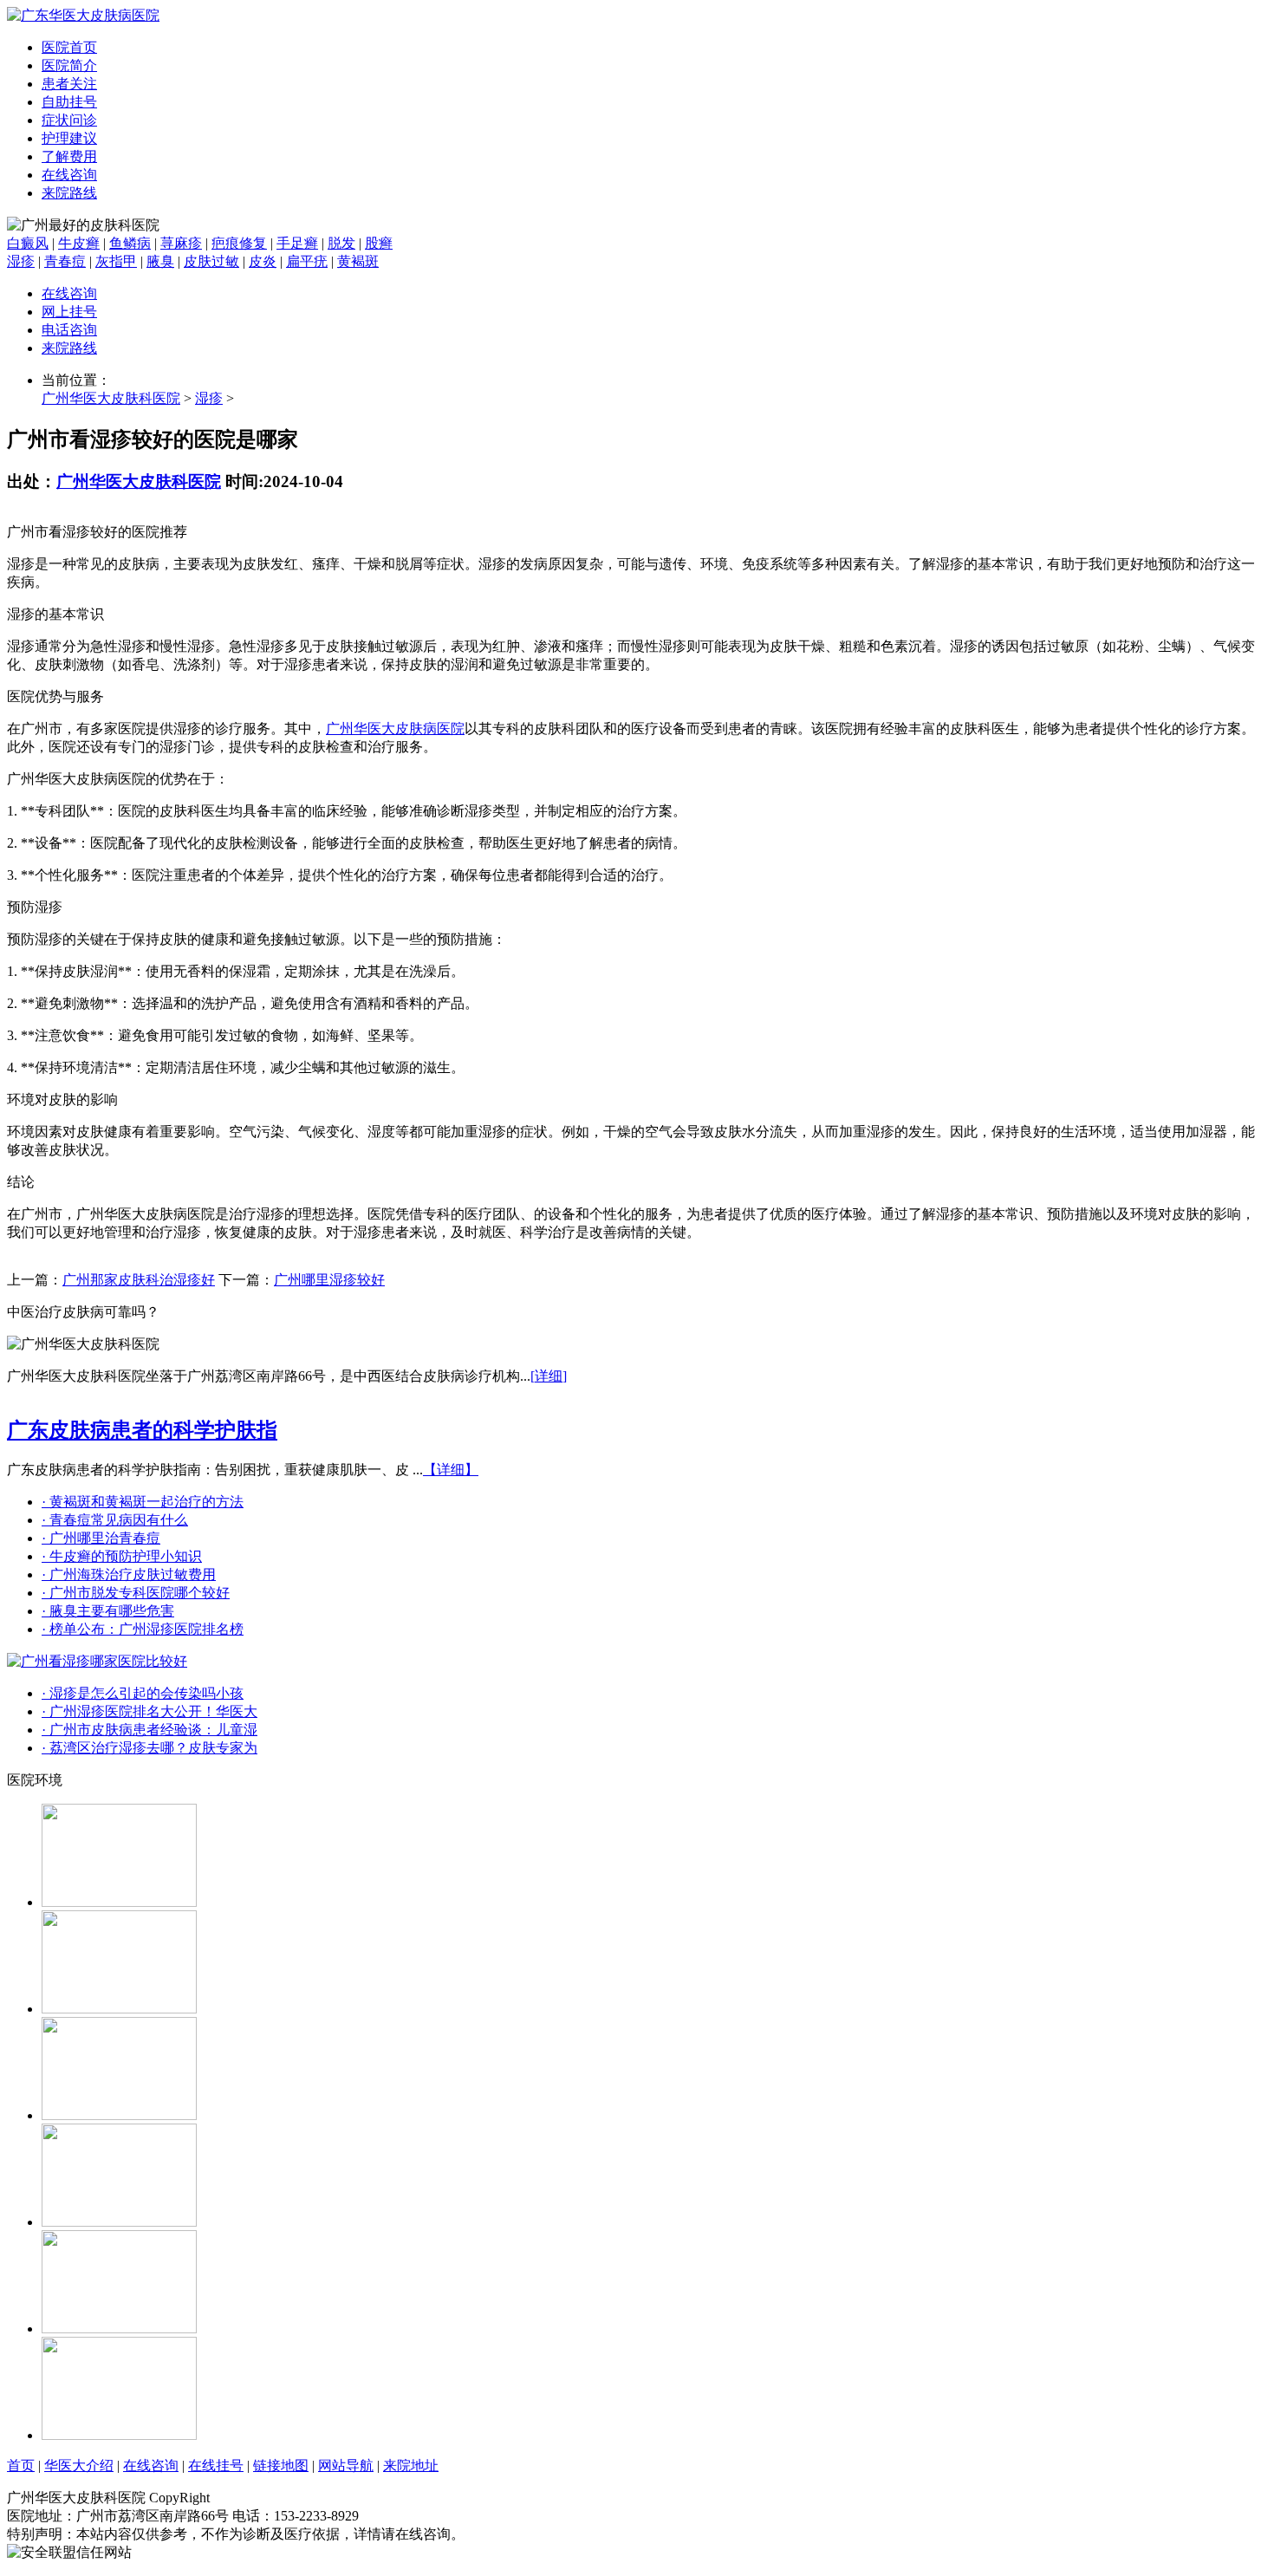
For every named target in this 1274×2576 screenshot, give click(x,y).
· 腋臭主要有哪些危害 (108, 1611)
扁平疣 (307, 261)
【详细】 (451, 1470)
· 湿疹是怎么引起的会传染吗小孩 (143, 1693)
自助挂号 (69, 102)
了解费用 (69, 156)
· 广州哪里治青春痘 (101, 1538)
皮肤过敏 (211, 261)
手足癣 (297, 243)
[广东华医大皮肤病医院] (83, 15)
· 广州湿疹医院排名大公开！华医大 (149, 1711)
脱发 (341, 243)
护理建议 (69, 138)
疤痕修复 (239, 243)
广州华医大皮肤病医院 (395, 729)
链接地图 (281, 2465)
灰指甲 (116, 261)
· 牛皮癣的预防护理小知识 (122, 1556)
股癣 (379, 243)
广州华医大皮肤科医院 (111, 398)
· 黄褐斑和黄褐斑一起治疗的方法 (143, 1502)
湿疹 (21, 261)
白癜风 (28, 243)
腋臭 (160, 261)
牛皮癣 (79, 243)
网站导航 (346, 2465)
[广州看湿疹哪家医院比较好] (97, 1661)
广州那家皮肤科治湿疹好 (139, 1280)
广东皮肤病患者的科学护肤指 (142, 1430)
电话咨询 (69, 330)
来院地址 (411, 2465)
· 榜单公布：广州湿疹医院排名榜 (143, 1629)
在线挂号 (216, 2465)
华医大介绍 (79, 2465)
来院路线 (69, 193)
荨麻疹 (181, 243)
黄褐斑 (358, 261)
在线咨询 (69, 175)
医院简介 (69, 65)
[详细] (549, 1376)
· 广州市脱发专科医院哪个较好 (136, 1593)
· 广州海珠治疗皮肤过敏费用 (129, 1574)
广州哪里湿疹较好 (329, 1280)
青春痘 (65, 261)
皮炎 (263, 261)
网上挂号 (69, 312)
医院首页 (69, 47)
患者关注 (69, 84)
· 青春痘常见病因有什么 (115, 1520)
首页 (21, 2465)
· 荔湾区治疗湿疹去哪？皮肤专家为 (149, 1748)
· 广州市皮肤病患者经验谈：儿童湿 (149, 1730)
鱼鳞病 (130, 243)
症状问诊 (69, 120)
